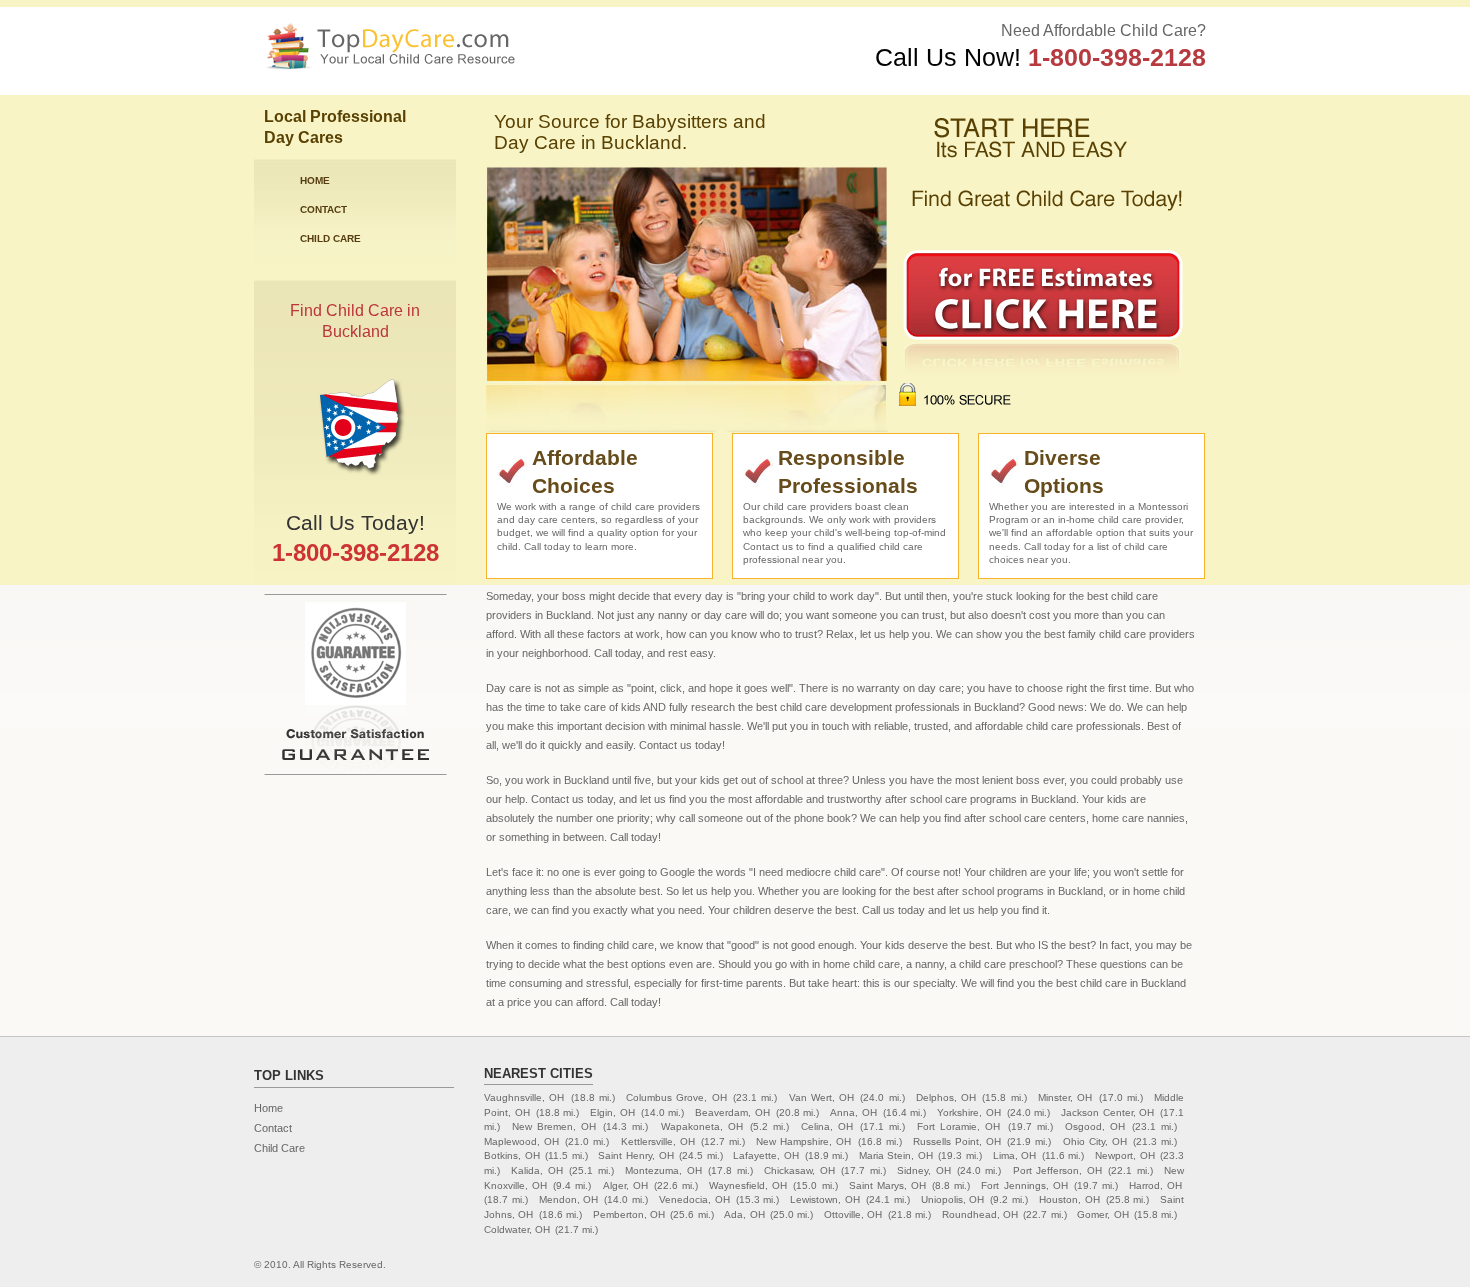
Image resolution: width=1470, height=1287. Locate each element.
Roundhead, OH (980, 1214)
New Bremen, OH (554, 1126)
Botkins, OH (512, 1155)
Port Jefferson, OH (1057, 1170)
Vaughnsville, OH (524, 1097)
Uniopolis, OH (953, 1199)
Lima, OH (1015, 1155)
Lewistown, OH (825, 1199)
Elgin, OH (612, 1112)
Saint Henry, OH (635, 1155)
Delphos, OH (946, 1097)
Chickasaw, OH (799, 1170)
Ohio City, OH (1095, 1141)
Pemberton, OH (629, 1214)
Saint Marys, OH (887, 1185)
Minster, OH (1065, 1097)
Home (315, 180)
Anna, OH (853, 1112)
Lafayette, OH (766, 1155)
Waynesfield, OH (748, 1185)
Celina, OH (827, 1126)
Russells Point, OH (957, 1141)
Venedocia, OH (694, 1199)
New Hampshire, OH (803, 1141)
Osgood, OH (1095, 1126)
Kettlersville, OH (658, 1141)
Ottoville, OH (853, 1214)
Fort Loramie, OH (958, 1126)
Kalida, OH (536, 1170)
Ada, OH (744, 1214)
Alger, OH (625, 1185)
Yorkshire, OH (969, 1112)
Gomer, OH (1102, 1214)
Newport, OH (1125, 1155)
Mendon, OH (569, 1199)
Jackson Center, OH (1107, 1112)
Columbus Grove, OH (676, 1097)
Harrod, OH (1155, 1185)
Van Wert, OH (822, 1097)
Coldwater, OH (517, 1229)
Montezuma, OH (663, 1170)
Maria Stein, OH (896, 1155)
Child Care (330, 238)
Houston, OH (1069, 1199)
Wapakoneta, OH (702, 1126)
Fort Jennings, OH (1024, 1185)
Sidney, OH (923, 1170)
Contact (323, 209)
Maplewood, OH (521, 1141)
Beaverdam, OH (732, 1112)
